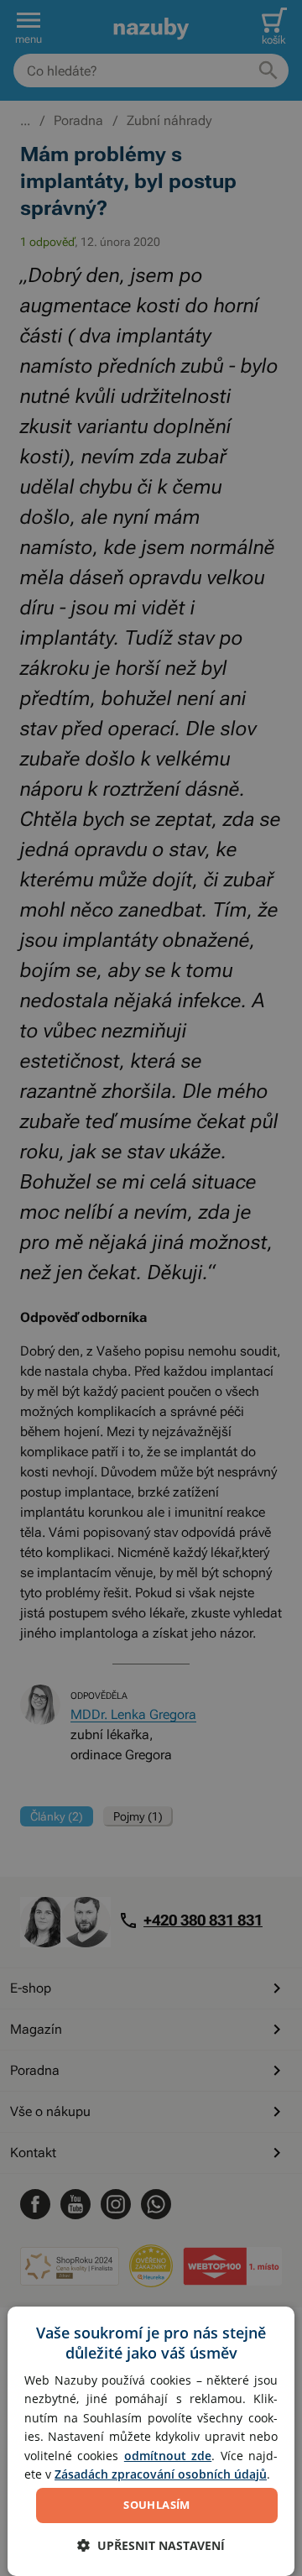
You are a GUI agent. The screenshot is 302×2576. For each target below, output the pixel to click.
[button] (151, 2545)
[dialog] (151, 2441)
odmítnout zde (168, 2456)
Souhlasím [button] (157, 2505)
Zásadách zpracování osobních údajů (161, 2474)
